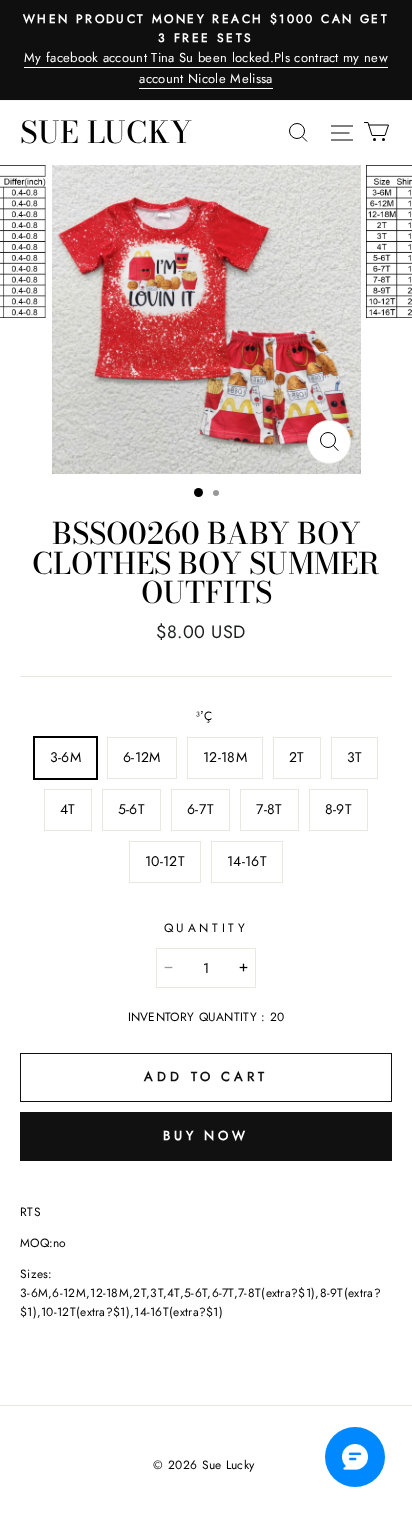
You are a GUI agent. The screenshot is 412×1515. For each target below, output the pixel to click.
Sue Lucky (106, 132)
